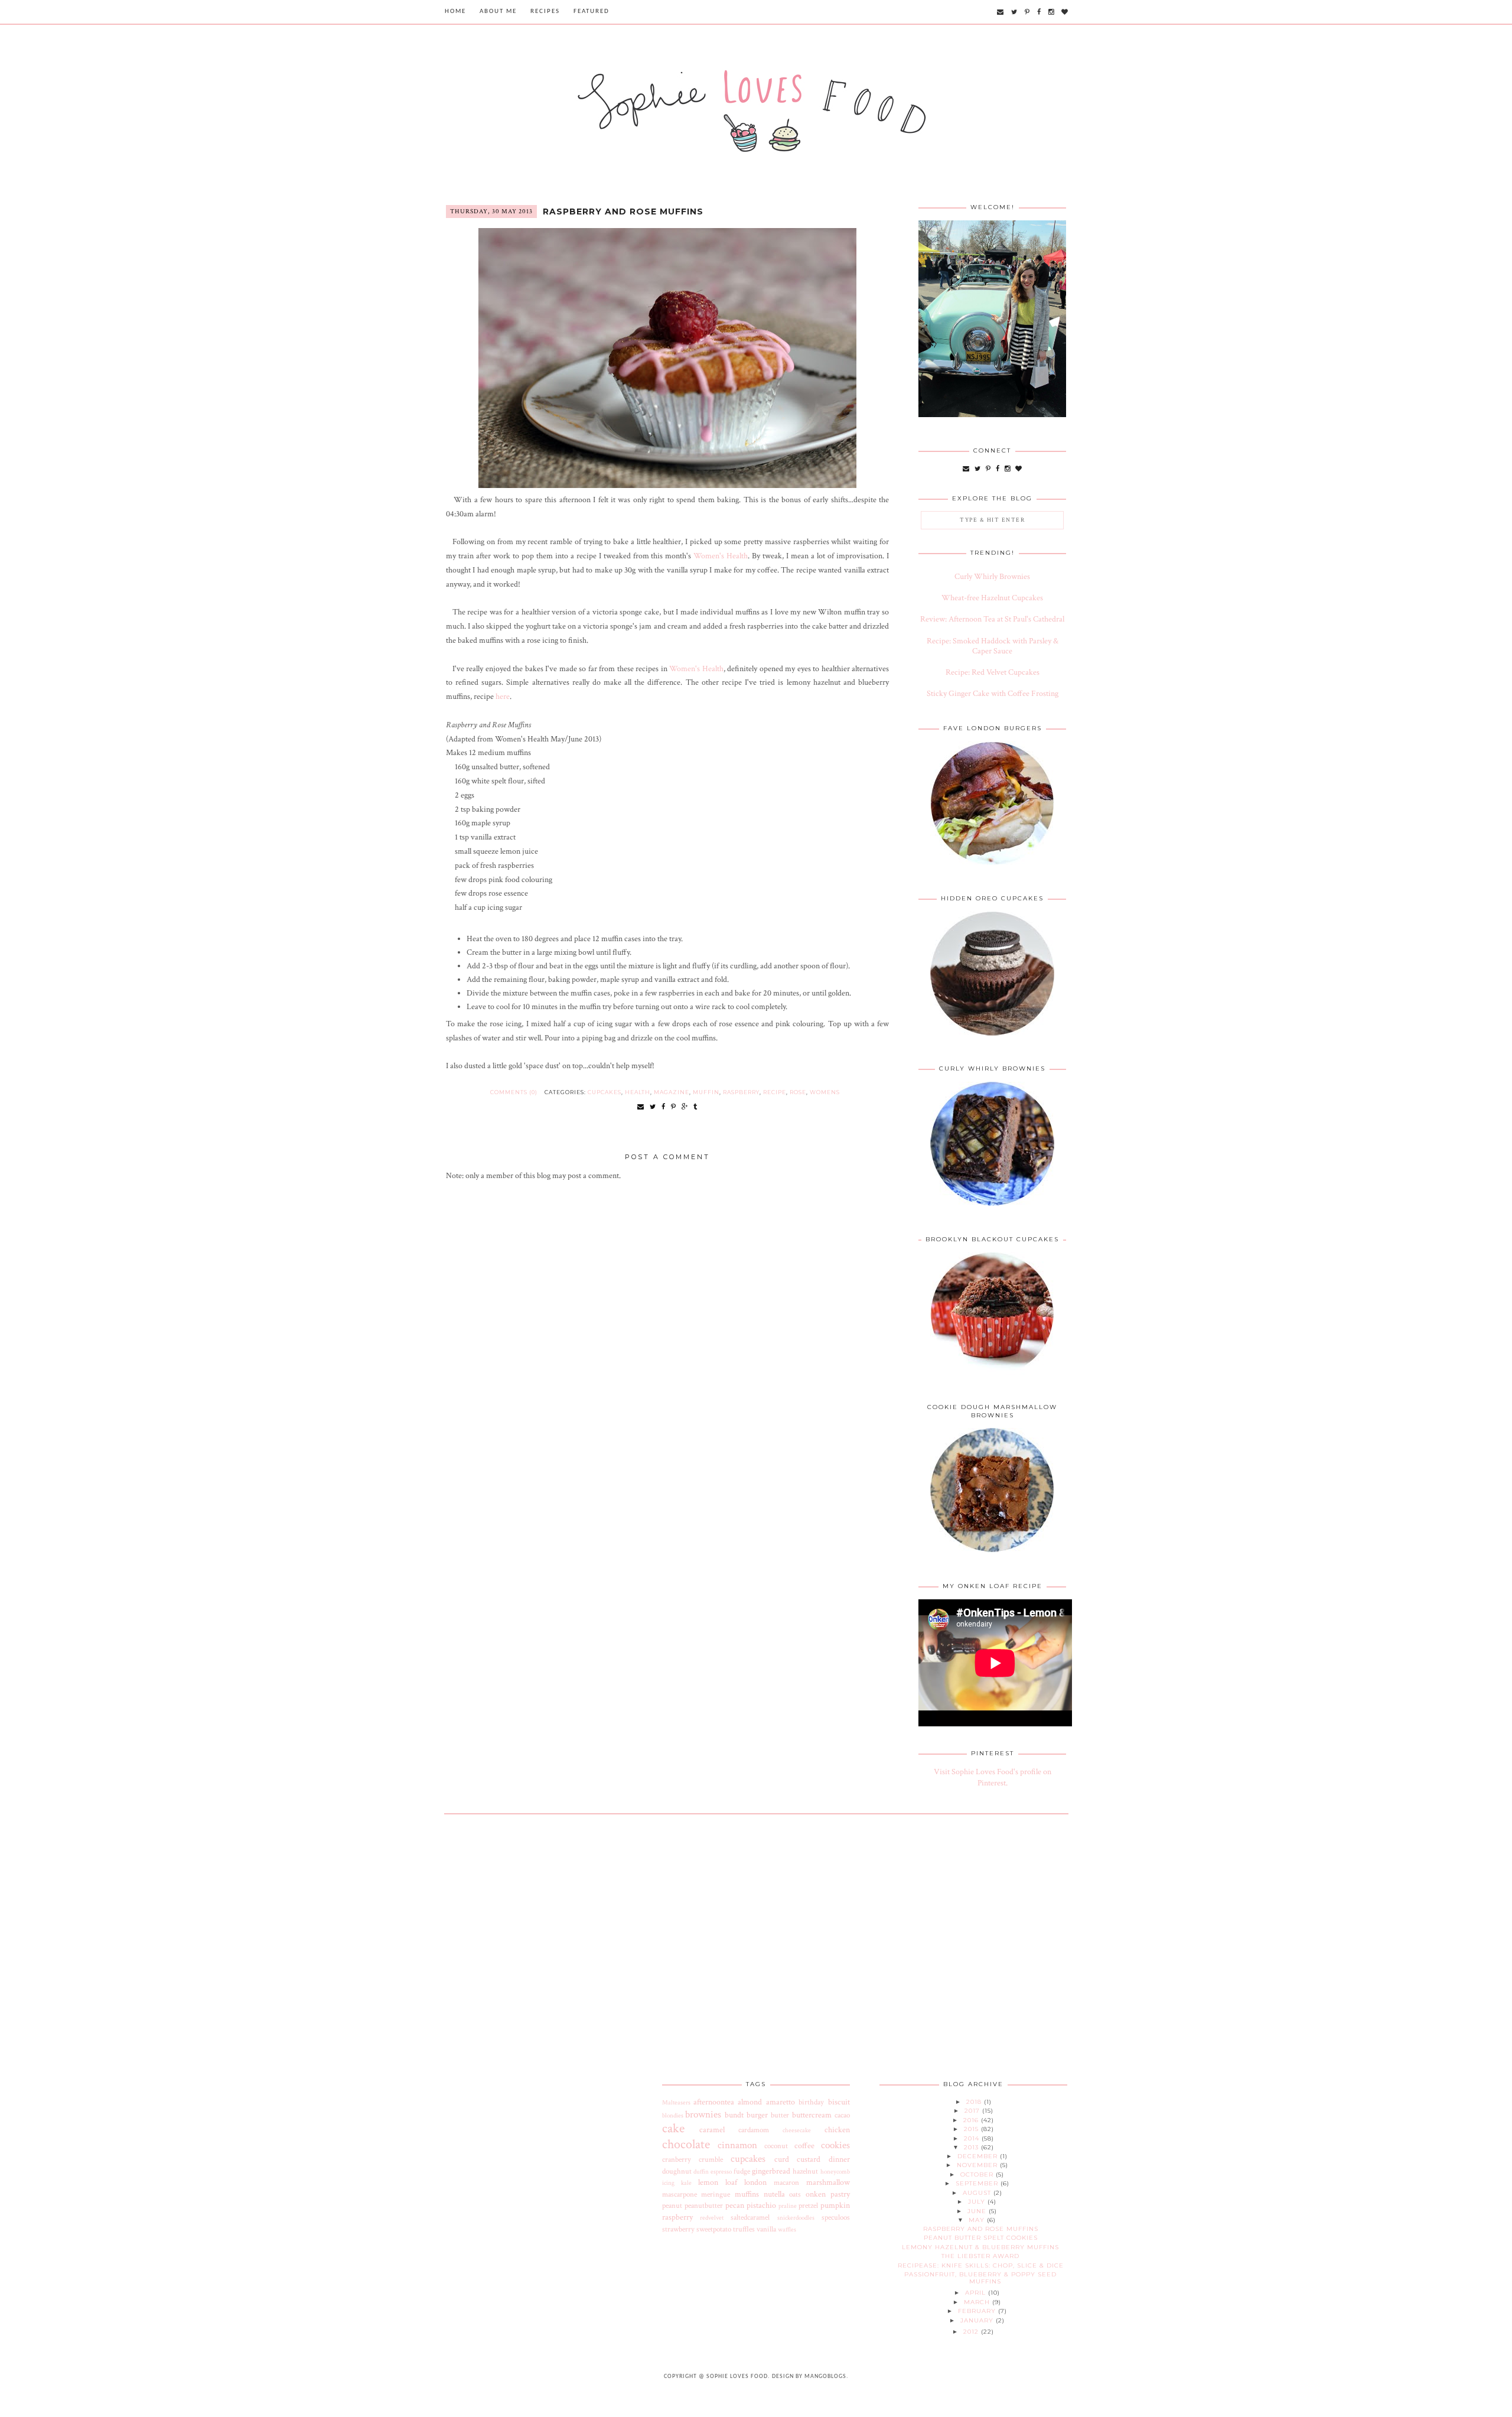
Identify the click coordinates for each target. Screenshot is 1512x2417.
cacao (842, 2115)
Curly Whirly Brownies (992, 577)
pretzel (808, 2205)
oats (795, 2194)
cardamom (754, 2130)
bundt (734, 2115)
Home (455, 12)
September (978, 2183)
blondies (673, 2115)
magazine (672, 1092)
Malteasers (676, 2102)
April (977, 2293)
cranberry (677, 2159)
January (978, 2320)
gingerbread (771, 2171)
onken (816, 2194)
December (979, 2156)
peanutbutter (704, 2205)
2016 (972, 2120)
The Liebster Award (980, 2256)
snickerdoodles (796, 2218)
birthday (811, 2102)
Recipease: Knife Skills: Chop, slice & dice (981, 2265)
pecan (735, 2205)
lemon (708, 2182)
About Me (498, 12)
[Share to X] (653, 1107)
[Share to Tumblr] (695, 1107)
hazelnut (805, 2171)
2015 (972, 2129)
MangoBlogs (825, 2377)
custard (809, 2159)
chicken (837, 2130)
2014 (973, 2138)
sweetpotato (714, 2229)
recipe (775, 1092)
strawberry (678, 2229)
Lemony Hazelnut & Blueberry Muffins (980, 2247)
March (978, 2302)
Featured (592, 12)
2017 (973, 2111)
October (978, 2174)
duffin (701, 2172)
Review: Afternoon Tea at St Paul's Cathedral (992, 619)
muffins (747, 2194)
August (978, 2193)
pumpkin (835, 2205)
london (755, 2182)
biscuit (839, 2102)
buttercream (812, 2115)
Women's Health (721, 556)
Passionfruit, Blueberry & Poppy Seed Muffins (980, 2278)
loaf (731, 2182)
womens (825, 1092)
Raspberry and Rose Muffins (623, 212)
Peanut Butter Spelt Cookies (981, 2238)
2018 (975, 2102)
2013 (972, 2147)
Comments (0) (514, 1092)
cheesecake (797, 2130)
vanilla (766, 2229)
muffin (706, 1092)
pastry (840, 2194)
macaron (786, 2182)
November (978, 2165)
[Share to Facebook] (664, 1107)
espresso (721, 2172)
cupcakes (605, 1092)
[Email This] (641, 1107)
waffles (787, 2229)
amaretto (781, 2102)
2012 (972, 2332)
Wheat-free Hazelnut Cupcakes (992, 598)
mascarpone (680, 2194)
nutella (774, 2194)
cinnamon (737, 2145)
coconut (776, 2146)
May (978, 2220)
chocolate (686, 2144)
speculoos (836, 2217)
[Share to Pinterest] (674, 1107)
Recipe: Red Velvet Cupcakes (993, 672)
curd (782, 2159)
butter (780, 2115)
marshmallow (828, 2182)
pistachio (761, 2205)
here (503, 697)
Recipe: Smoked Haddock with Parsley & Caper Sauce (993, 646)
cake (673, 2128)
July (978, 2202)
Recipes (545, 12)
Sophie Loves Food (737, 2377)
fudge (742, 2171)
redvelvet (712, 2218)
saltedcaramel (750, 2217)
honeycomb (835, 2172)
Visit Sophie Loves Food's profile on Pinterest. (993, 1778)
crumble (711, 2159)
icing (668, 2183)
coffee (804, 2146)
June (978, 2211)
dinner (839, 2159)
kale (686, 2183)
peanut (672, 2205)
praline (788, 2206)
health (638, 1092)
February (978, 2311)
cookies (835, 2145)
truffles (744, 2229)
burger (757, 2115)
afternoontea (714, 2102)
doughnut (677, 2171)
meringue (716, 2194)
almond (750, 2102)
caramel (712, 2130)
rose (798, 1092)
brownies (703, 2115)
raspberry (741, 1092)
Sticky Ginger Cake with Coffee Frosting (993, 694)
